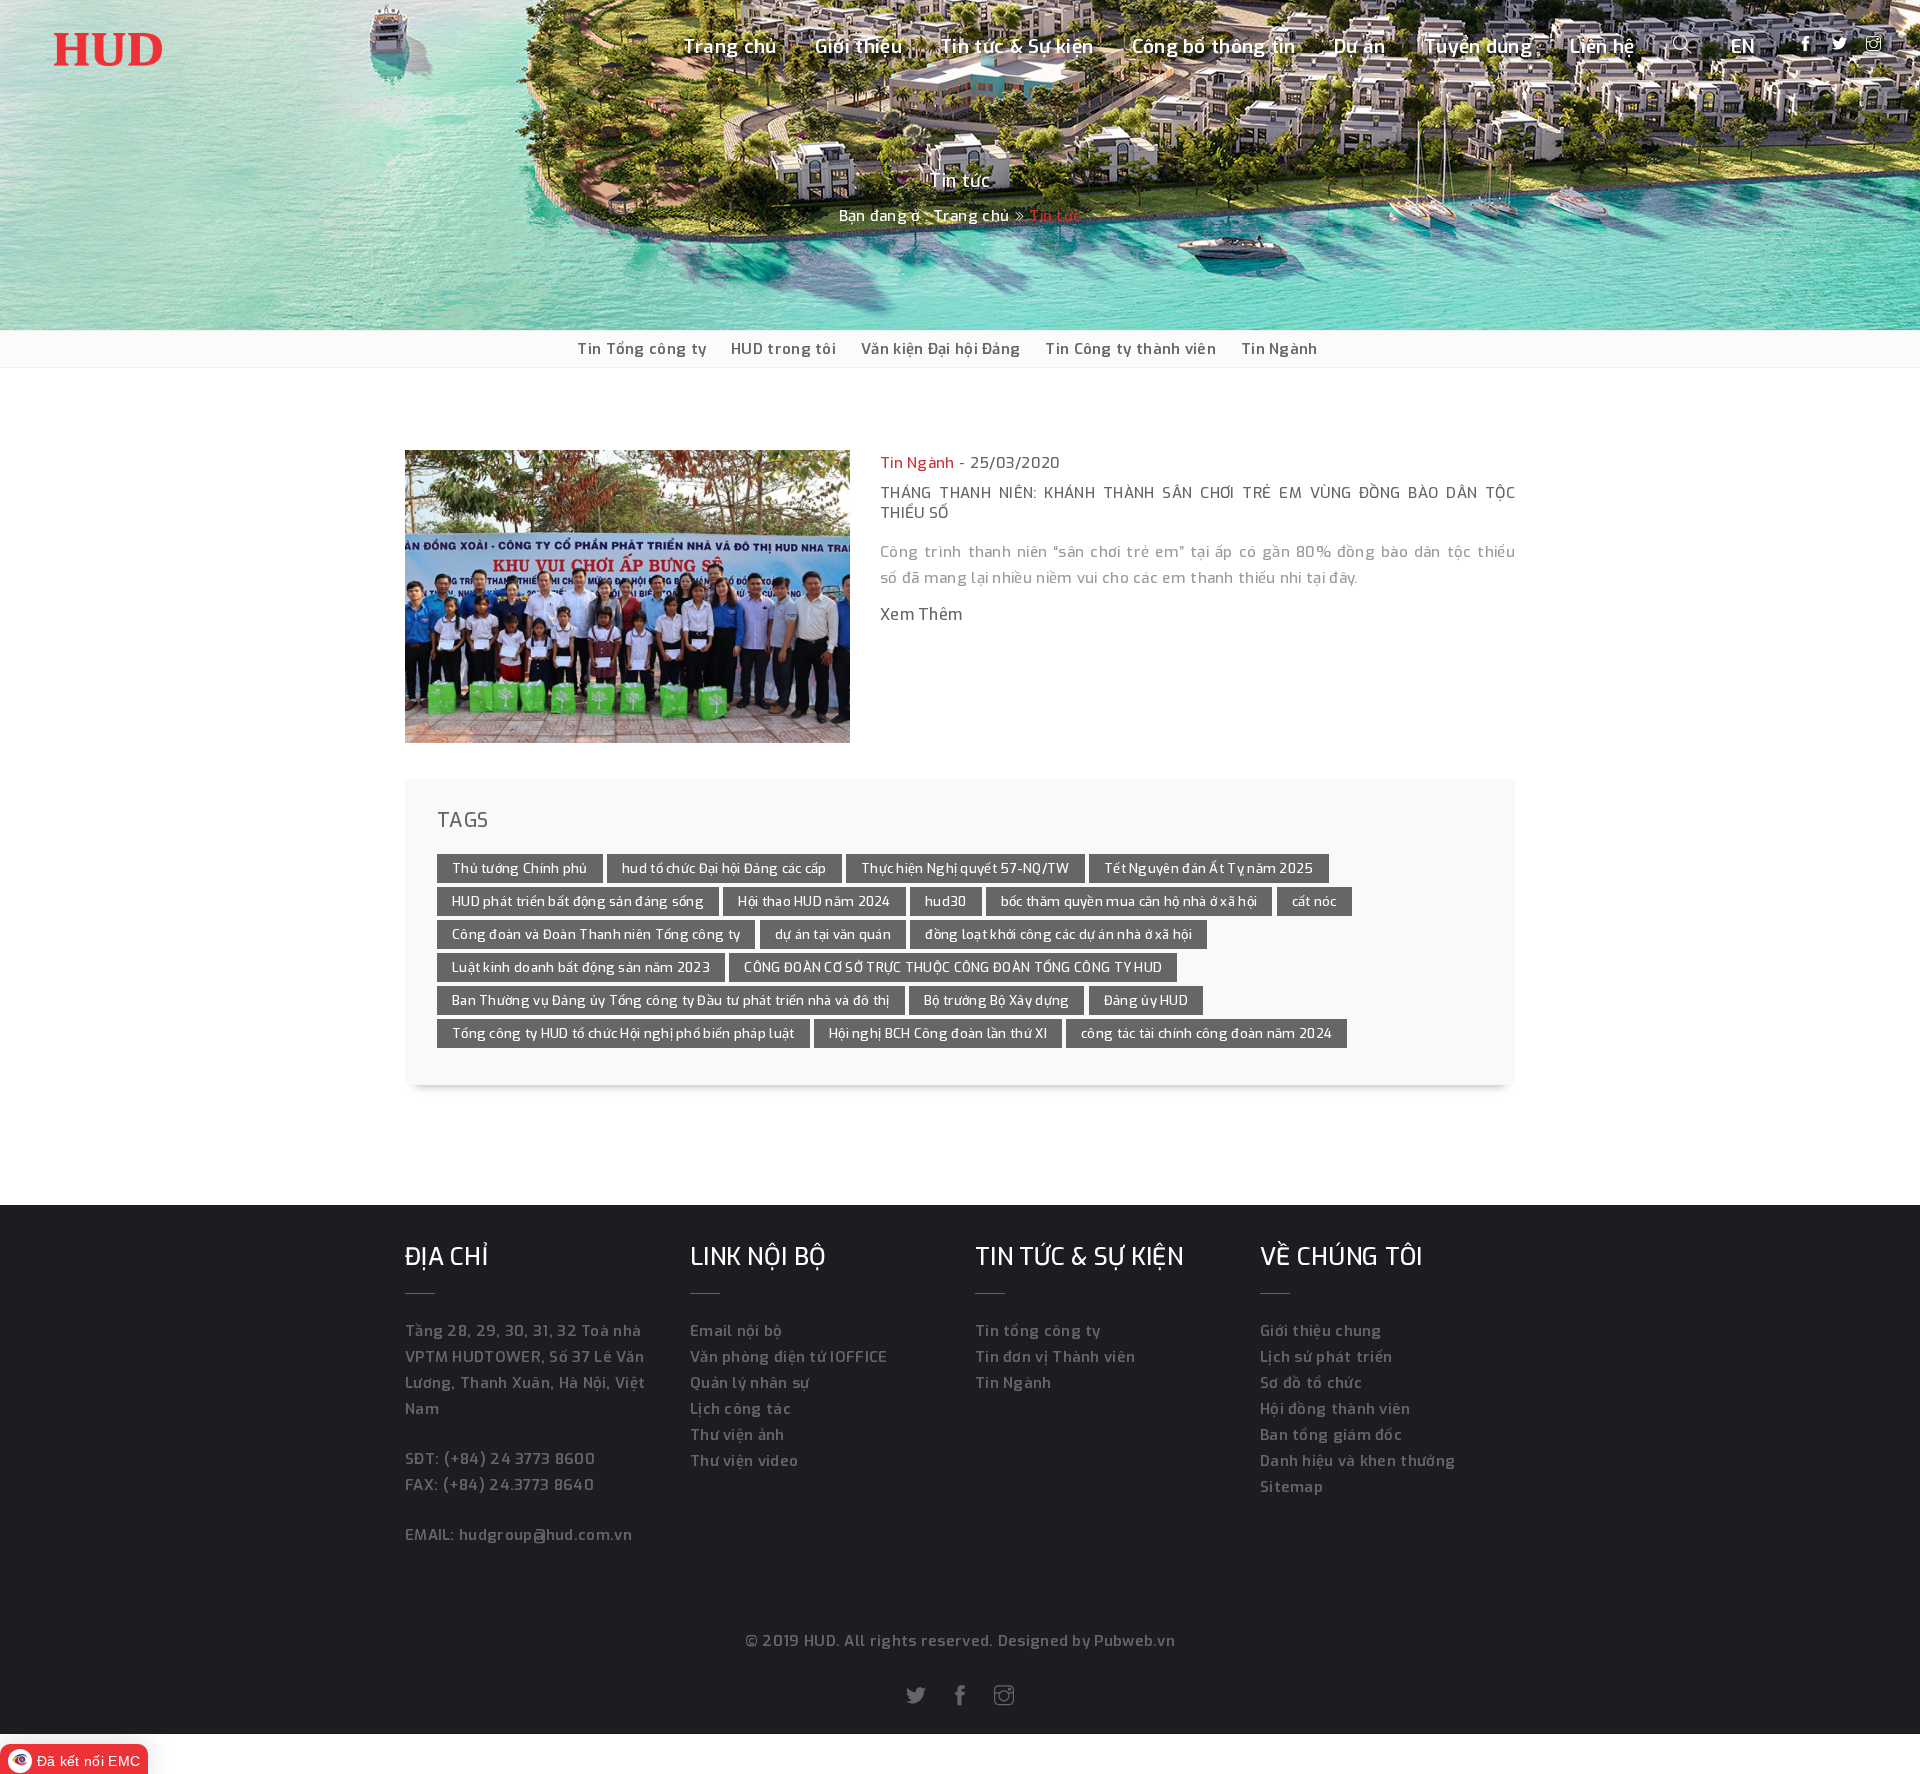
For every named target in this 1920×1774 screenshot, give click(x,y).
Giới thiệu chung (1321, 1331)
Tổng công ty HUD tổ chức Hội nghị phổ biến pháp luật (623, 1033)
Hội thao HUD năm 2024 (814, 901)
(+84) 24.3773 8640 (518, 1485)
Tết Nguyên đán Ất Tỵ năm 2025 (1209, 868)
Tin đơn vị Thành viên (1055, 1357)
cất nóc (1314, 901)
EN (1743, 46)
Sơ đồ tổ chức (1311, 1383)
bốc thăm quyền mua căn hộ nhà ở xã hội (1129, 901)
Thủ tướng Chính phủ (520, 868)
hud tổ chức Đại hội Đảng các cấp (724, 868)
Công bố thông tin (1214, 46)
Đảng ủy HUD (1146, 1000)
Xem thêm (921, 614)
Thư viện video (744, 1461)
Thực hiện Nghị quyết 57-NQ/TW (965, 868)
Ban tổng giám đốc (1331, 1435)
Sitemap (1291, 1487)
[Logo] (108, 44)
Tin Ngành (1279, 349)
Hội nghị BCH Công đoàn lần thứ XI (938, 1033)
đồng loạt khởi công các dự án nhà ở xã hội (1058, 934)
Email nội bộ (736, 1331)
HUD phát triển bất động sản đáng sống (578, 901)
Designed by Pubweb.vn (1085, 1641)
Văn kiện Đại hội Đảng (940, 349)
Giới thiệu (858, 46)
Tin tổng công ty (1038, 1331)
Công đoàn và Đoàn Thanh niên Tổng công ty (596, 934)
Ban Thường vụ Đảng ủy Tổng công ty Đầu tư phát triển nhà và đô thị (671, 1000)
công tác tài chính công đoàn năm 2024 (1206, 1033)
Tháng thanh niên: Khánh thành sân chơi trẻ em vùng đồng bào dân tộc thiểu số (1197, 503)
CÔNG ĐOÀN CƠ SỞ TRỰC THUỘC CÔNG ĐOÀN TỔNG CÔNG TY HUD (953, 967)
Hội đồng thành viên (1335, 1409)
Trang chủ (730, 46)
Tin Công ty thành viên (1130, 349)
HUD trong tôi (783, 349)
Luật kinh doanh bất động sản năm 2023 (581, 967)
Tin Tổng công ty (641, 349)
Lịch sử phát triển (1326, 1357)
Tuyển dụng (1478, 46)
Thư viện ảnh (737, 1435)
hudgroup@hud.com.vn (543, 1535)
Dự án (1360, 46)
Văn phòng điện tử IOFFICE (789, 1357)
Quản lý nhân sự (750, 1383)
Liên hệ (1602, 46)
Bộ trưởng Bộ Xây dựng (996, 1000)
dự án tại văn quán (833, 934)
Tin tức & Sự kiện (1016, 46)
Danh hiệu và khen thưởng (1357, 1461)
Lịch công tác (740, 1409)
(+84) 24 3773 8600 (519, 1459)
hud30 (946, 901)
